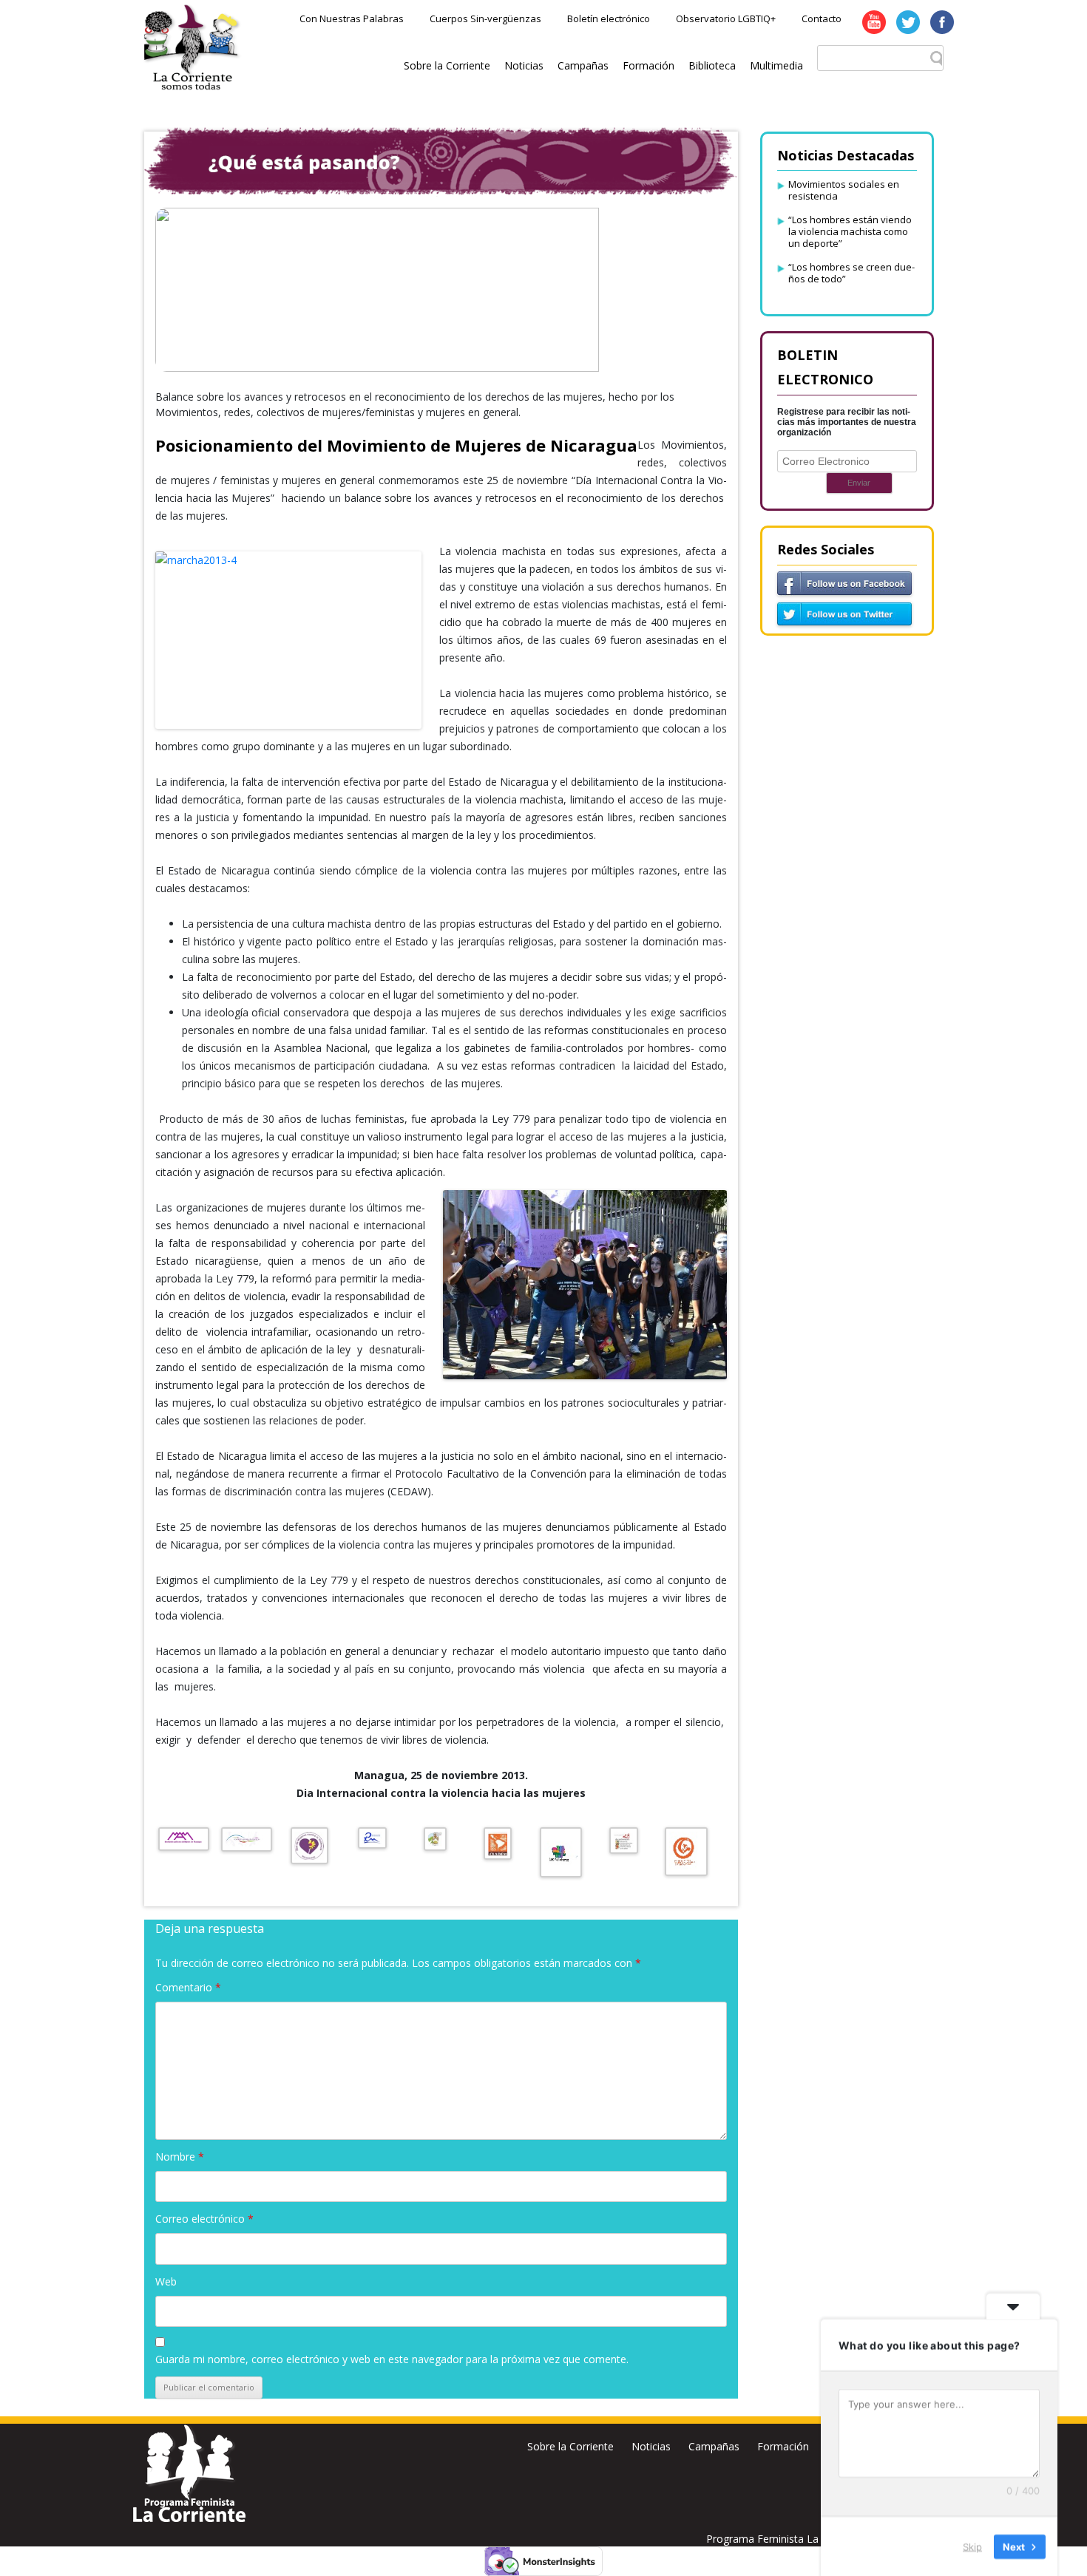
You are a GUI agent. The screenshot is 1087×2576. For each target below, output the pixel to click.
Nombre (180, 2157)
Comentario (188, 1987)
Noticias (524, 65)
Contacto (822, 18)
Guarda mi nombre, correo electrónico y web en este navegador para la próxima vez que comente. (392, 2359)
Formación (649, 65)
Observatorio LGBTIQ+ (726, 18)
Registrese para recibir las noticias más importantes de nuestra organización (847, 422)
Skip (972, 2546)
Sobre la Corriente (447, 65)
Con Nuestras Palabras (352, 18)
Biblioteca (712, 65)
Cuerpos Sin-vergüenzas (485, 18)
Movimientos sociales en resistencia (844, 190)
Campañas (583, 65)
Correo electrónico (204, 2219)
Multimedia (776, 65)
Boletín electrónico (609, 18)
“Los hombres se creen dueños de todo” (851, 273)
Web (166, 2281)
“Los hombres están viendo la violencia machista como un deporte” (850, 231)
